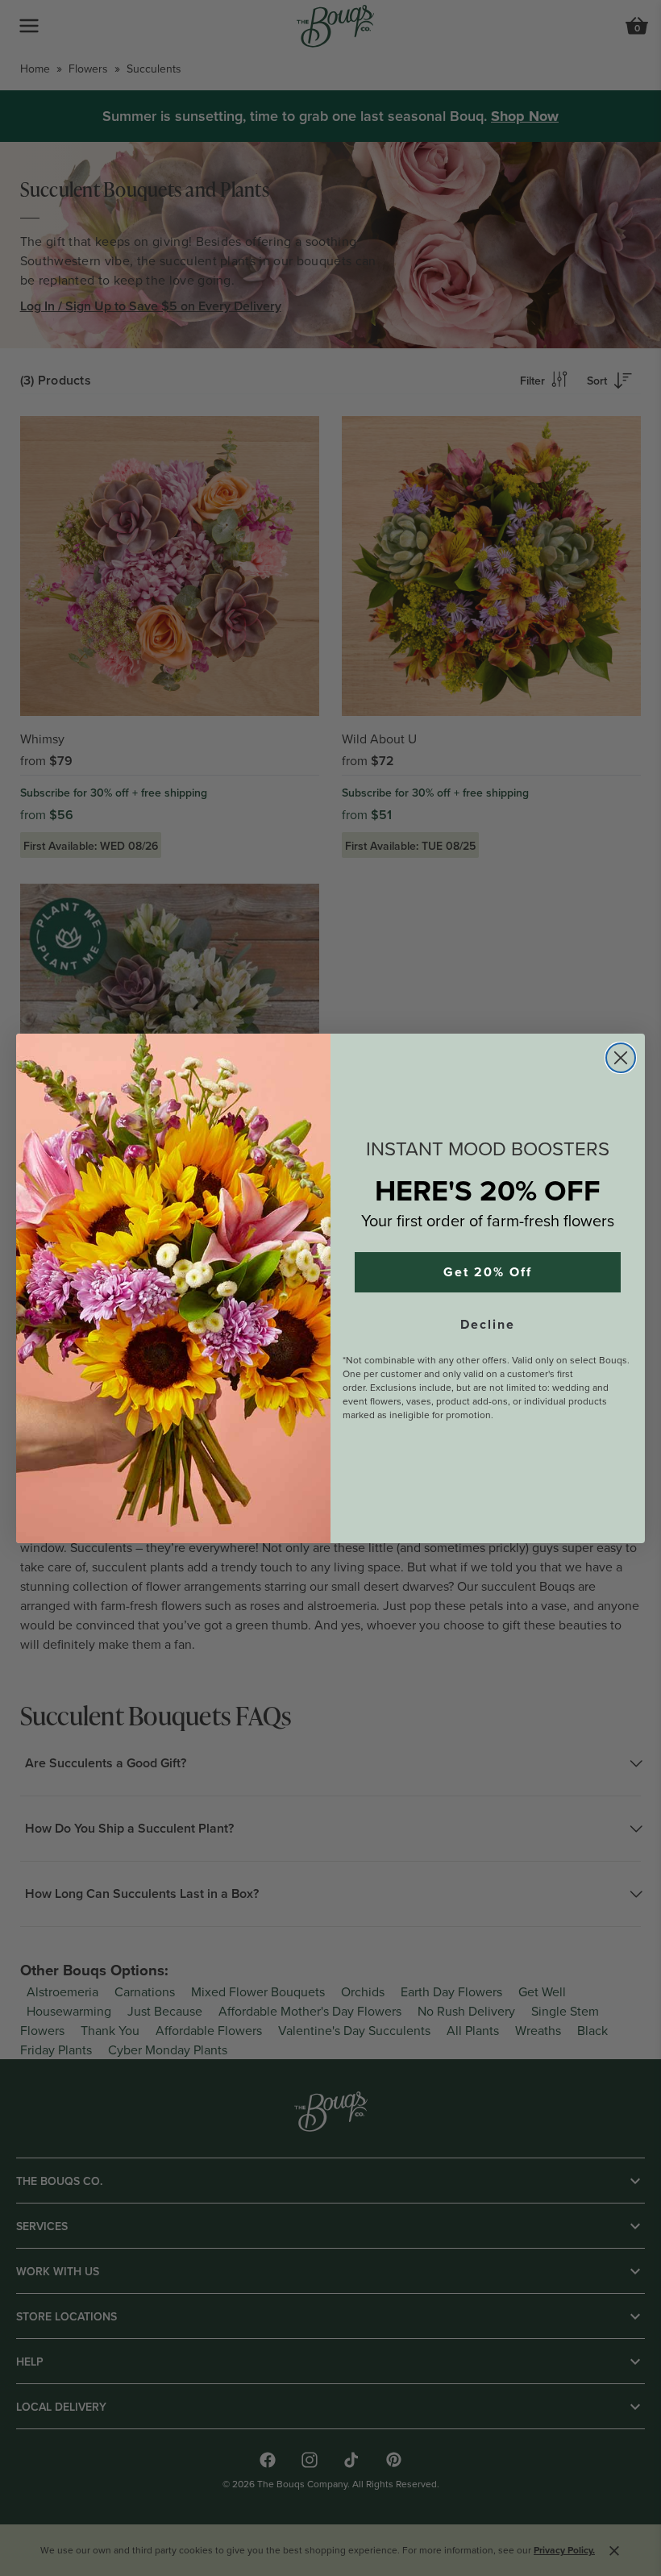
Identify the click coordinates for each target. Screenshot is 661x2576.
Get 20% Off (488, 1272)
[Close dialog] (621, 1058)
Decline (488, 1325)
